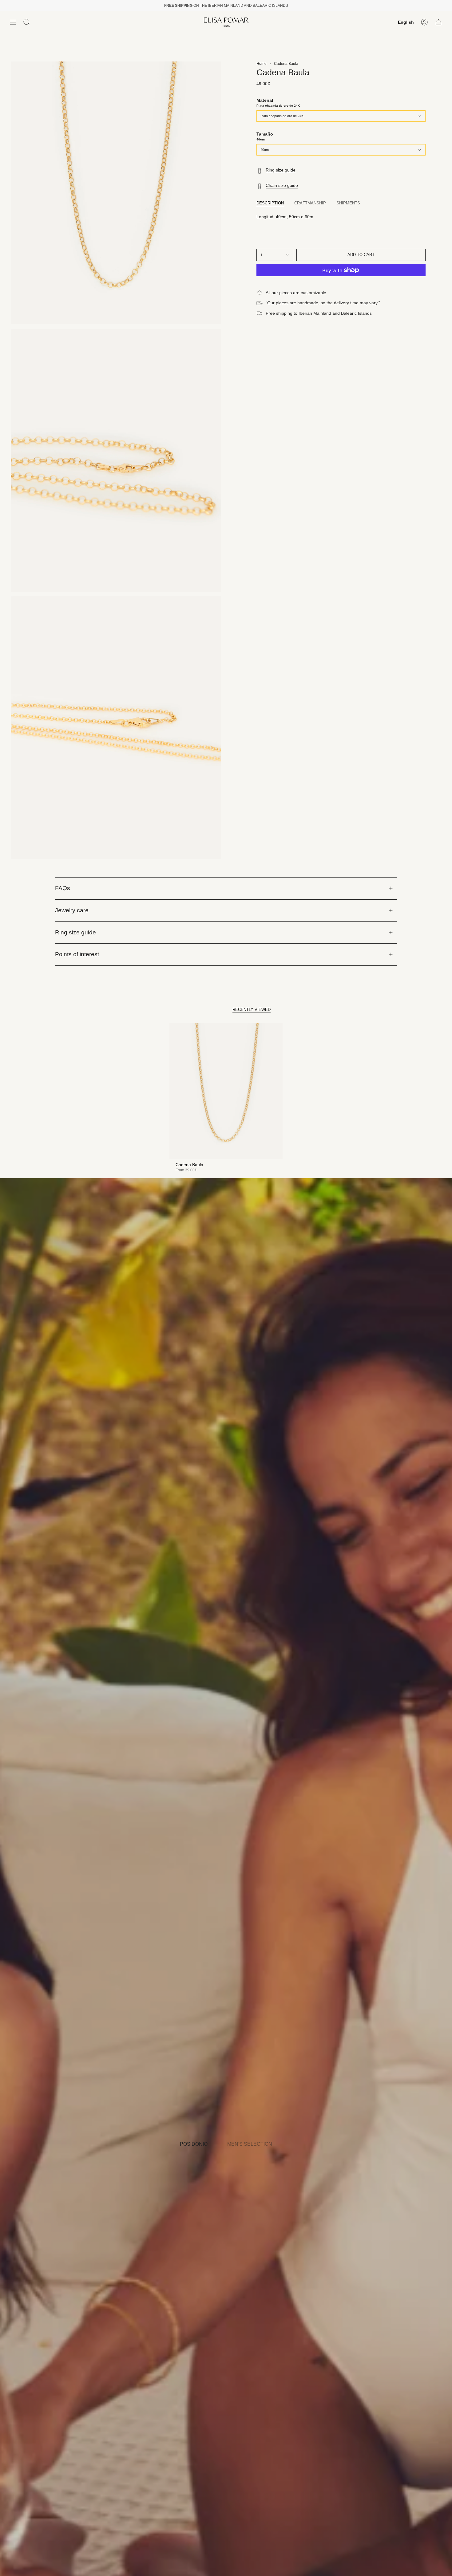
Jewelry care (72, 910)
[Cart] (438, 22)
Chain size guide (282, 185)
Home (262, 64)
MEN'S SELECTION (250, 2144)
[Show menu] (13, 22)
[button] (27, 22)
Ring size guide (281, 170)
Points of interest (77, 954)
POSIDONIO (194, 2144)
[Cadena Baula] (226, 1091)
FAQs (63, 888)
